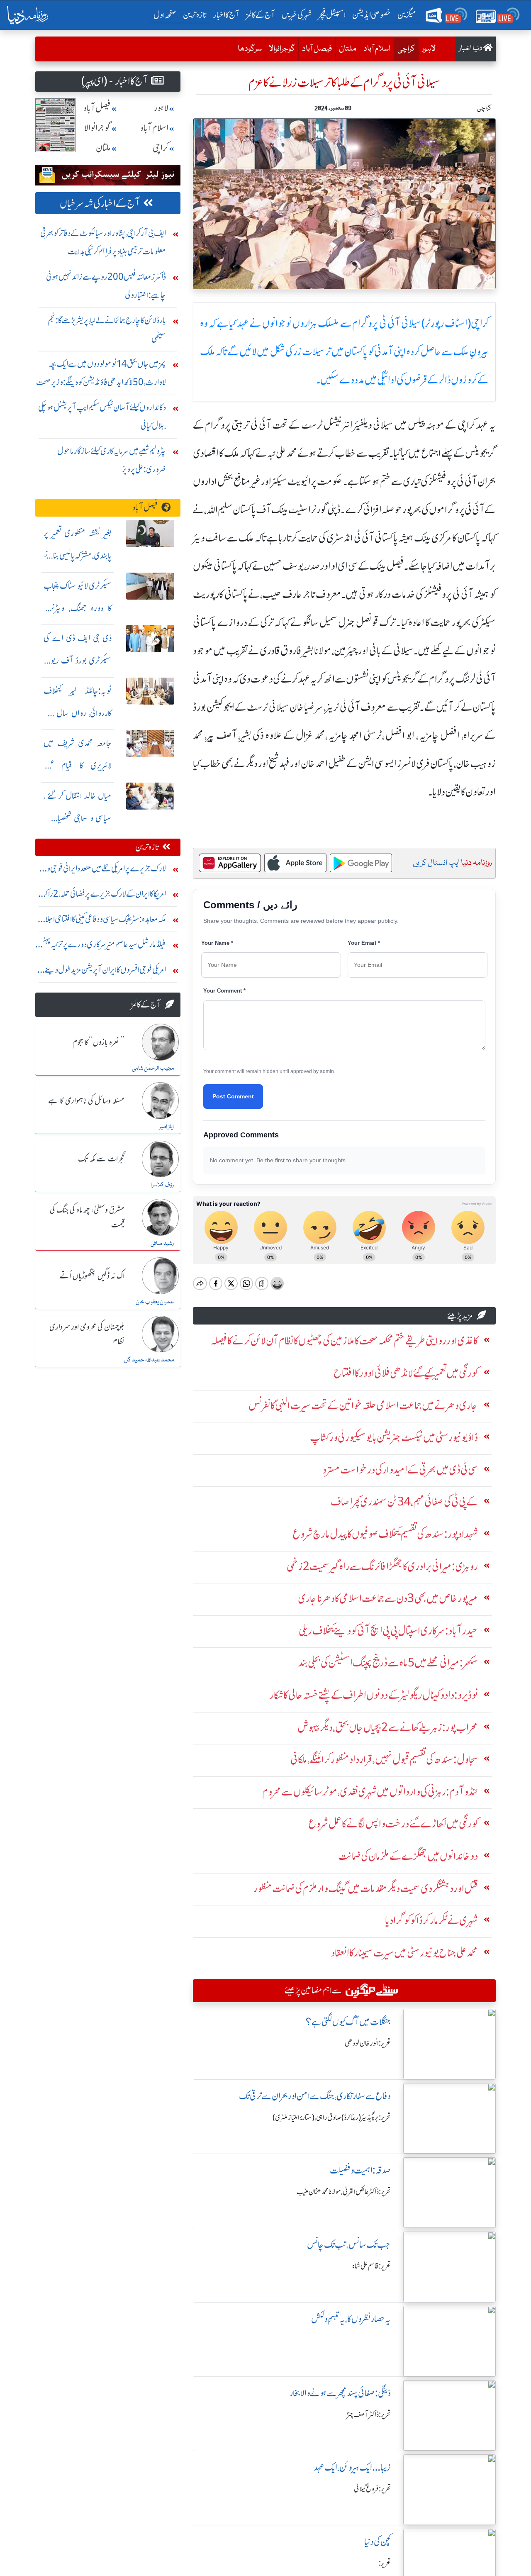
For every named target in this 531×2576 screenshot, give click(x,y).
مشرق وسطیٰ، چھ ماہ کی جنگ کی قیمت (87, 1218)
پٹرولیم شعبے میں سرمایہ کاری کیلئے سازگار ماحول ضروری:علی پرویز (112, 460)
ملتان (348, 49)
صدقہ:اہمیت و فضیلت (360, 2170)
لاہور (429, 49)
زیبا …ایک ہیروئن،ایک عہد (352, 2467)
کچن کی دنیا (378, 2542)
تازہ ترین (195, 15)
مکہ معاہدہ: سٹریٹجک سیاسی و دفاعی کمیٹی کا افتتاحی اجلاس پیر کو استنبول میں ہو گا (101, 921)
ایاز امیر (167, 1127)
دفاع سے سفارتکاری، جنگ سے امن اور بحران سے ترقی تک (315, 2096)
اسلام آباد (377, 49)
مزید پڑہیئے (460, 1316)
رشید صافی (162, 1244)
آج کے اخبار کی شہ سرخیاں (100, 204)
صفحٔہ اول (167, 15)
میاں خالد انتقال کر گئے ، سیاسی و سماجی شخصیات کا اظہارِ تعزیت (78, 818)
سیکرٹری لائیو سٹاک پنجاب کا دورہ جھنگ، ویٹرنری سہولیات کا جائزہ (78, 608)
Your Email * (364, 943)
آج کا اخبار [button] (226, 15)
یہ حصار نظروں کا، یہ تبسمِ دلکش (351, 2319)
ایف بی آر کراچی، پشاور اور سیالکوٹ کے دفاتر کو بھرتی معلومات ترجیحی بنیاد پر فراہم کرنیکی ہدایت (103, 242)
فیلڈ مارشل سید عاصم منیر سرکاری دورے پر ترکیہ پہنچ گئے (104, 946)
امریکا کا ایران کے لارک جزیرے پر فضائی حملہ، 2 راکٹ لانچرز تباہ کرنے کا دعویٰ (102, 896)
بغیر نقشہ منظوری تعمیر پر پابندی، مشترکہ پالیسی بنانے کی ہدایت (78, 555)
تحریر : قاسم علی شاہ (371, 2266)
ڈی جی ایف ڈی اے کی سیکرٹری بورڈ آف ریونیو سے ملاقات (78, 660)
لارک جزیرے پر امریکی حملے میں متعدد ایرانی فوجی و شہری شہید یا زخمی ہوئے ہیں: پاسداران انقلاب (106, 870)
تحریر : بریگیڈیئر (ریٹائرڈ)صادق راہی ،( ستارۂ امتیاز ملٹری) (332, 2117)
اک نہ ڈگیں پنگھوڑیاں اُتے (92, 1276)
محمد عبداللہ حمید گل (149, 1360)
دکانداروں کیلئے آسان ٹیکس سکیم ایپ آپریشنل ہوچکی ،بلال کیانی (102, 416)
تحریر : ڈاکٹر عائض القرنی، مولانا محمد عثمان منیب (344, 2192)
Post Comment (233, 1096)
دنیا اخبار (471, 49)
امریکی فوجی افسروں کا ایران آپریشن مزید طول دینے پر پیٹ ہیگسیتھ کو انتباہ (103, 972)
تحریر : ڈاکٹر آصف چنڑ (369, 2415)
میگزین (407, 15)
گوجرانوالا (282, 49)
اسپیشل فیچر (332, 15)
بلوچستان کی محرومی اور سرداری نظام (87, 1335)
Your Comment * (224, 991)
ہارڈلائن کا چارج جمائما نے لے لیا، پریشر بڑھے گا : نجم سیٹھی (107, 329)
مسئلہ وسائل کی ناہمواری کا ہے (86, 1101)
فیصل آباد (317, 49)
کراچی (404, 49)
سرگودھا (250, 49)
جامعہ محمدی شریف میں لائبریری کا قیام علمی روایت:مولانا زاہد (78, 765)
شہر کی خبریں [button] (297, 15)
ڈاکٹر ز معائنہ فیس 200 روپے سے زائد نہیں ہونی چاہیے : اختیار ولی (106, 286)
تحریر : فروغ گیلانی (372, 2489)
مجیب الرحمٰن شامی (153, 1068)
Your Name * (217, 943)
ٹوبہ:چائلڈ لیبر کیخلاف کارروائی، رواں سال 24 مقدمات (78, 713)
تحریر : (385, 2563)
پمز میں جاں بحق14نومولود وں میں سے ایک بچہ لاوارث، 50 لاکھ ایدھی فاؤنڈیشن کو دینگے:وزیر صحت (101, 373)
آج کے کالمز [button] (261, 15)
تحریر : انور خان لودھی (368, 2043)
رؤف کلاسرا (162, 1185)
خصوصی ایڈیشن (371, 15)
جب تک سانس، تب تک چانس (349, 2245)
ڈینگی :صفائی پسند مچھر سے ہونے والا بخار (340, 2393)
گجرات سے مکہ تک (101, 1159)
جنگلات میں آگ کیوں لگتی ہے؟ (348, 2022)
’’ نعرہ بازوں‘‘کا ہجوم (99, 1043)
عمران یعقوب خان (155, 1302)
